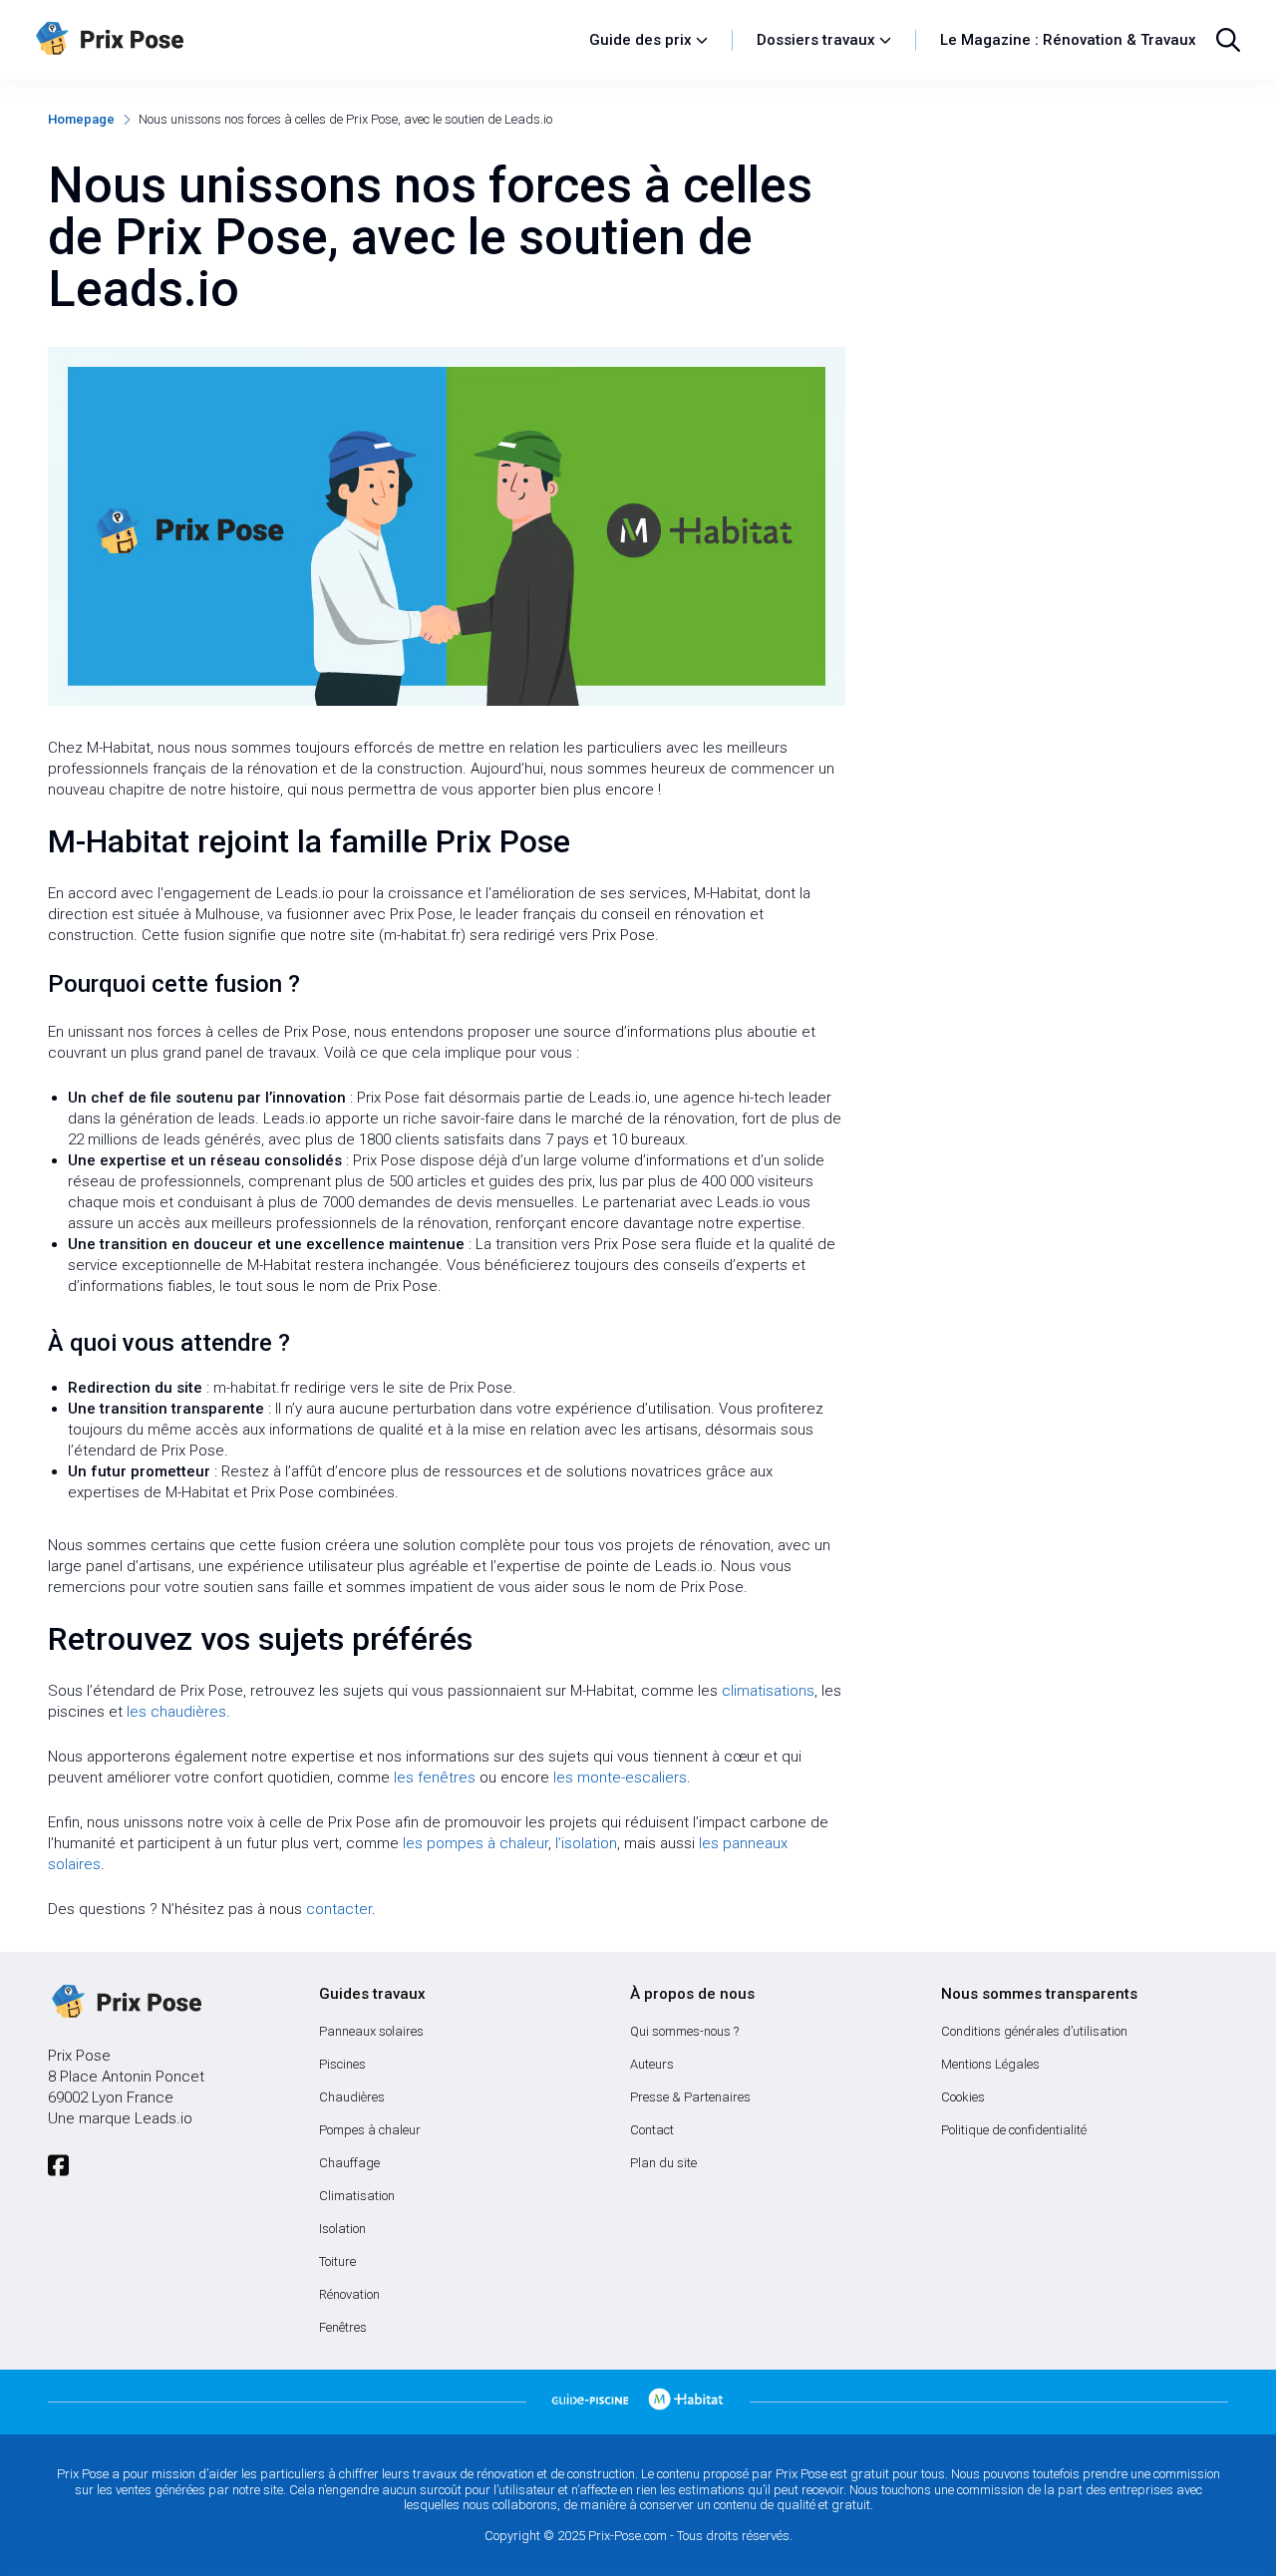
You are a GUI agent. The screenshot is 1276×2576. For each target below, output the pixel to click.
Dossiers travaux (816, 40)
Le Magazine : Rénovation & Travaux (1068, 40)
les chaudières (176, 1712)
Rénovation (349, 2294)
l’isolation (586, 1843)
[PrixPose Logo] (125, 2003)
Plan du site (663, 2163)
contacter (339, 1909)
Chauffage (349, 2163)
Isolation (342, 2229)
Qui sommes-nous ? (684, 2031)
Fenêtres (343, 2327)
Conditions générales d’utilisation (1034, 2031)
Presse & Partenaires (690, 2097)
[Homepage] (303, 40)
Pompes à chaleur (370, 2130)
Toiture (337, 2261)
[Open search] (1228, 40)
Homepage (81, 119)
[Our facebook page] (58, 2166)
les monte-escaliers (620, 1777)
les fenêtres (435, 1777)
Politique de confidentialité (1014, 2130)
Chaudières (352, 2097)
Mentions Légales (990, 2064)
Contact (652, 2130)
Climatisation (357, 2196)
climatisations (768, 1691)
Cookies (963, 2097)
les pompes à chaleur (476, 1843)
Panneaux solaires (371, 2031)
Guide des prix (640, 40)
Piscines (342, 2064)
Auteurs (652, 2064)
